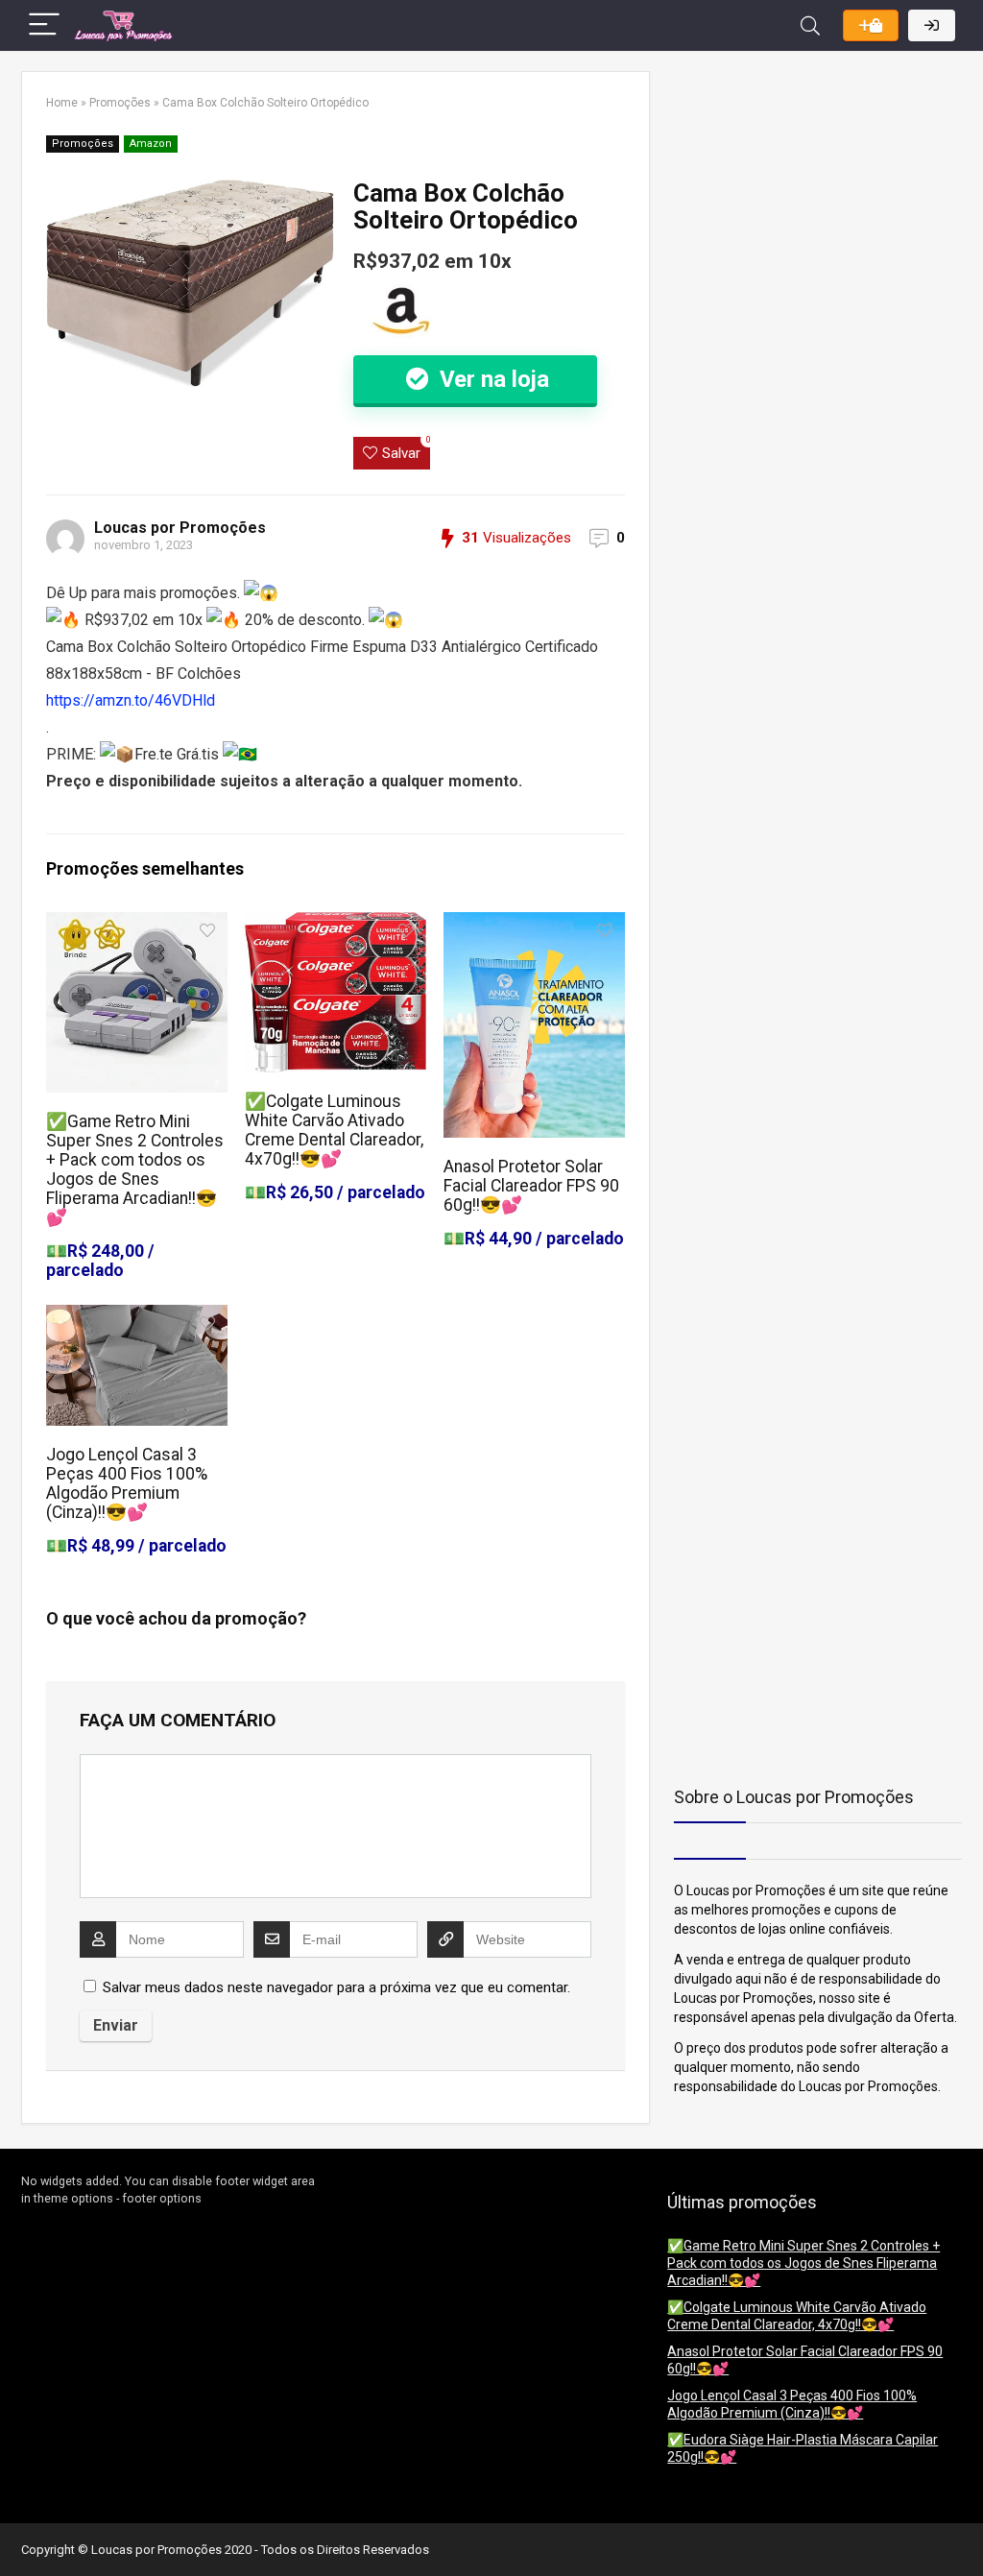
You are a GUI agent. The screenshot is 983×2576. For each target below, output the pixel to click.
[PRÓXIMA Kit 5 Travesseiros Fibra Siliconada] (964, 2528)
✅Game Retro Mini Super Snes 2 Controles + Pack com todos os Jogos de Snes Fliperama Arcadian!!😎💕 (135, 1169)
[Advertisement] (794, 191)
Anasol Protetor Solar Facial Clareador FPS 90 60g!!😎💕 (531, 1186)
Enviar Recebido (871, 25)
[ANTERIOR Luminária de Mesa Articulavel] (19, 2528)
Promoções (120, 103)
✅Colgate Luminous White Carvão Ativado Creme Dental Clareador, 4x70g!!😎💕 (334, 1130)
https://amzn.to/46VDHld (131, 700)
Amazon (151, 144)
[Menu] (44, 25)
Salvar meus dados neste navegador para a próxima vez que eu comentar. (336, 1987)
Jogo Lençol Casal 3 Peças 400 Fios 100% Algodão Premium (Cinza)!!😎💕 (127, 1483)
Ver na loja (491, 379)
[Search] (810, 25)
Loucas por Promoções (180, 528)
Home (62, 103)
